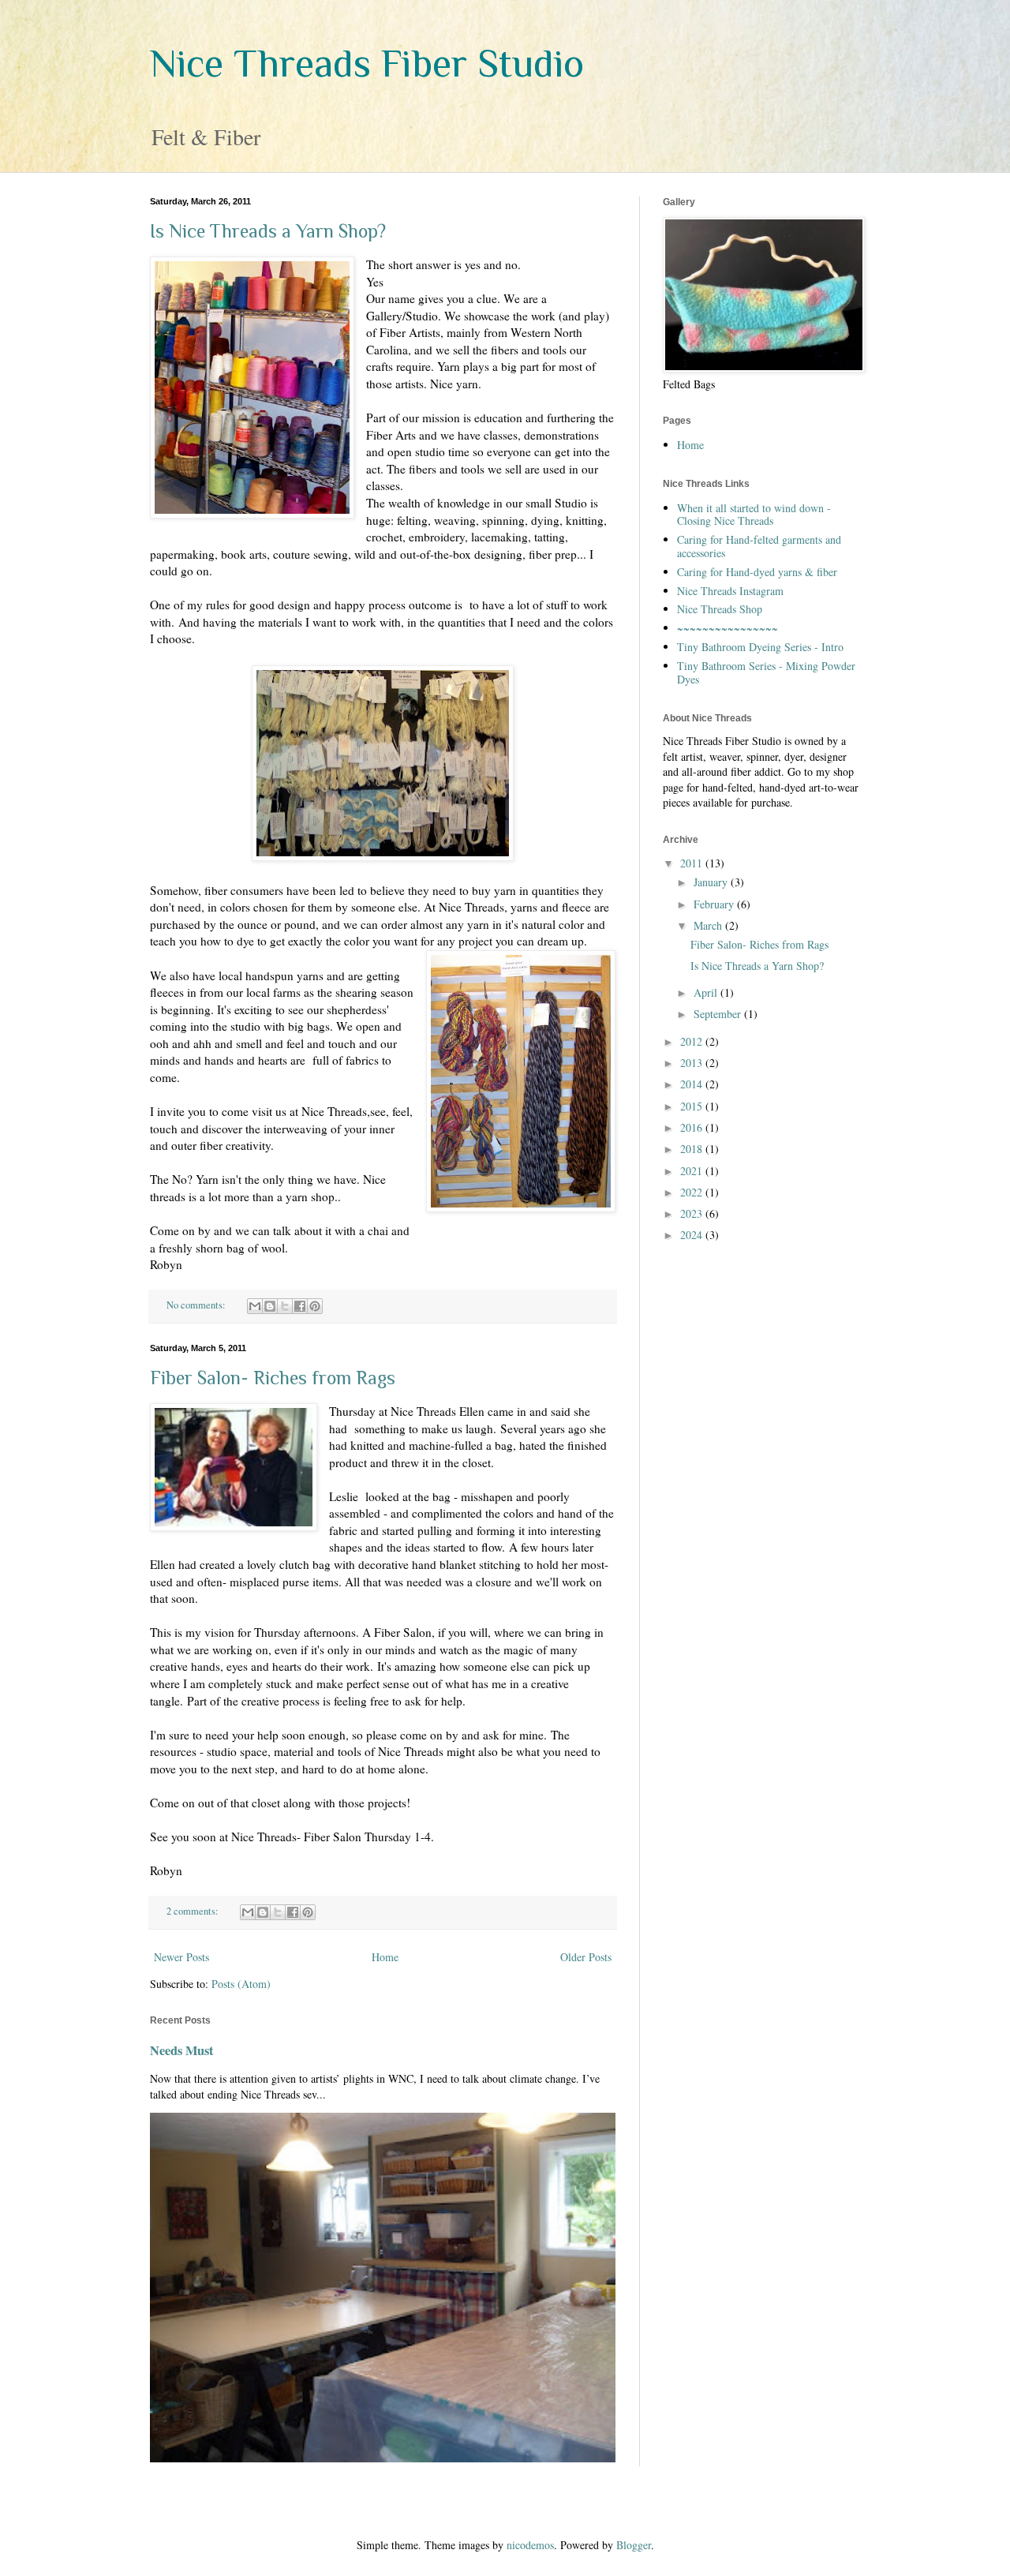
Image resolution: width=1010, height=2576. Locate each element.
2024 (693, 1235)
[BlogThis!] (270, 1306)
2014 (693, 1084)
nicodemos (530, 2545)
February (715, 904)
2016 (693, 1127)
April (707, 992)
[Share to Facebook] (300, 1306)
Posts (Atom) (241, 1984)
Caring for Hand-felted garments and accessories (759, 546)
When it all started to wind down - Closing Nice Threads (754, 515)
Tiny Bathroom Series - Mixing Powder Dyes (766, 672)
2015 (693, 1106)
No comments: (197, 1305)
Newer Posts (181, 1957)
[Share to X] (285, 1306)
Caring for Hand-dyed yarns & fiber (757, 572)
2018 (693, 1149)
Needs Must (181, 2050)
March (709, 925)
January (712, 882)
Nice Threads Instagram (730, 591)
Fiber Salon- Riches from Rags (273, 1378)
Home (385, 1957)
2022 (693, 1192)
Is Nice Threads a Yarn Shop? (268, 231)
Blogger (634, 2545)
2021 (693, 1171)
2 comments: (194, 1911)
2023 (693, 1213)
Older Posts (586, 1957)
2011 (693, 863)
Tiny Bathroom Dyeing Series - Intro (760, 647)
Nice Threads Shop (720, 609)
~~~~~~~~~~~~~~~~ (728, 628)
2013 (693, 1063)
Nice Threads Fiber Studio (367, 63)
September (719, 1014)
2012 (693, 1041)
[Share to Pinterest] (315, 1306)
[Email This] (255, 1306)
